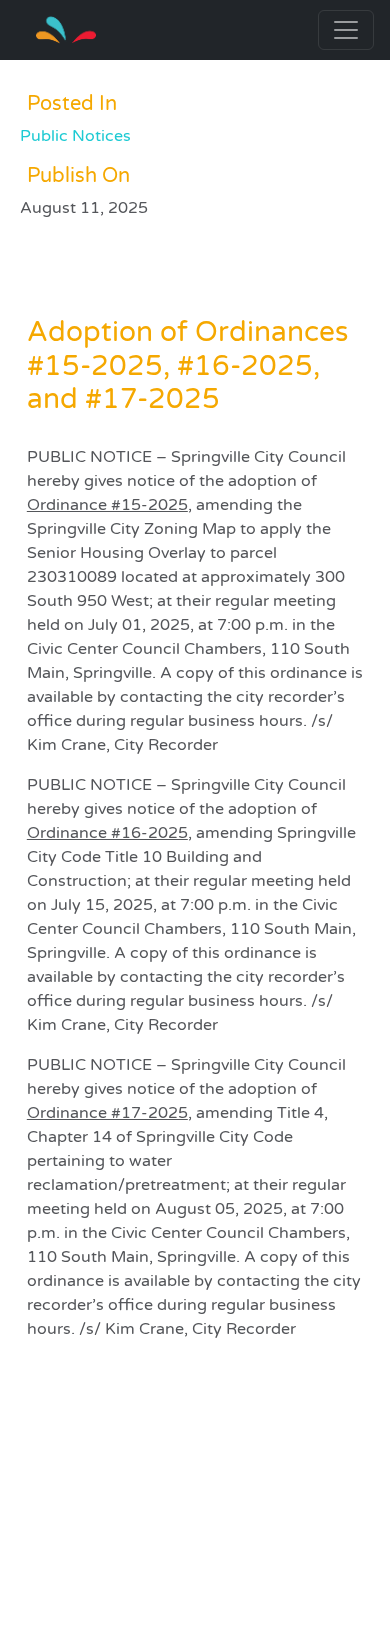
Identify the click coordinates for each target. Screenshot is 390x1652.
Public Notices (75, 136)
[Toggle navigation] (346, 30)
